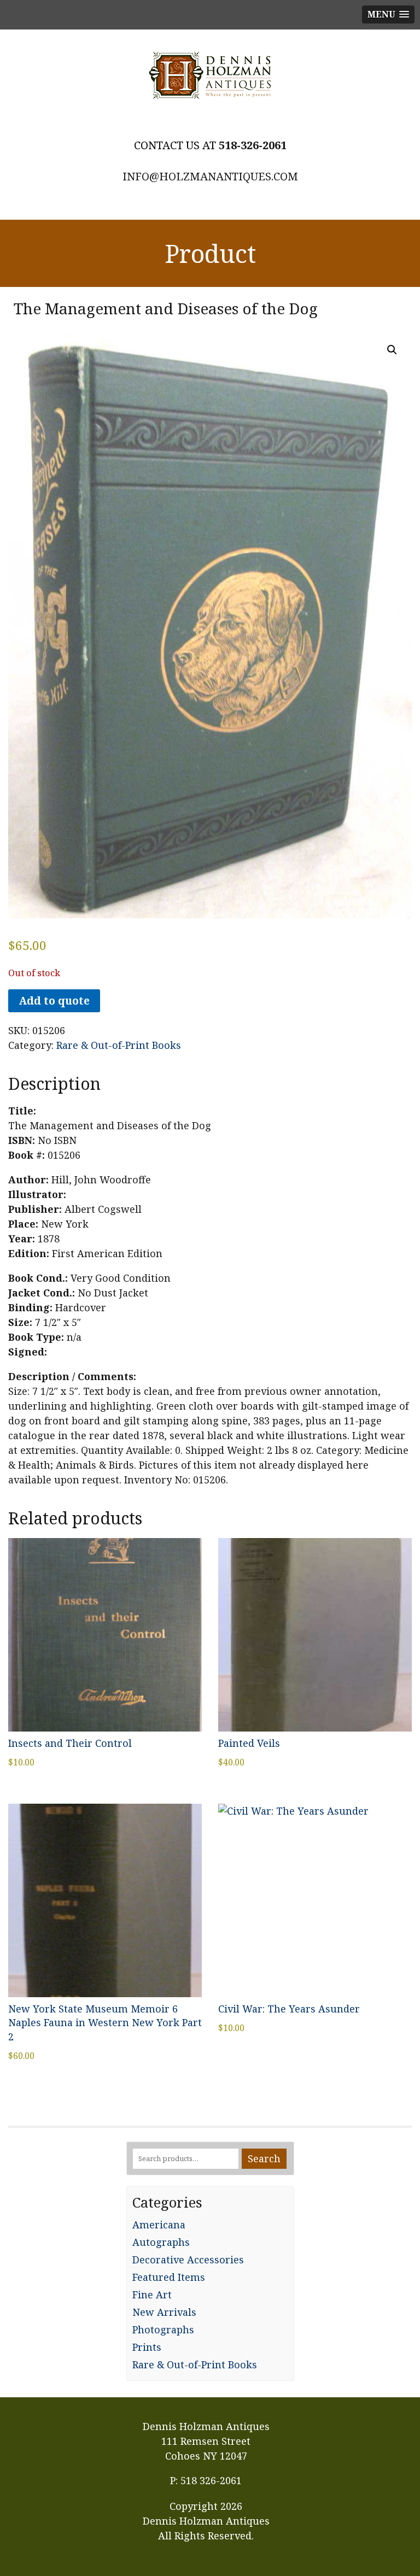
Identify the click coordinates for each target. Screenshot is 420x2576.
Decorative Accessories (188, 2260)
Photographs (163, 2329)
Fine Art (152, 2295)
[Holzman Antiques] (210, 75)
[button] (392, 350)
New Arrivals (164, 2312)
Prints (147, 2347)
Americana (159, 2225)
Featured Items (169, 2277)
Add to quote (54, 1001)
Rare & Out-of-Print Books (119, 1045)
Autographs (161, 2242)
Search (264, 2158)
